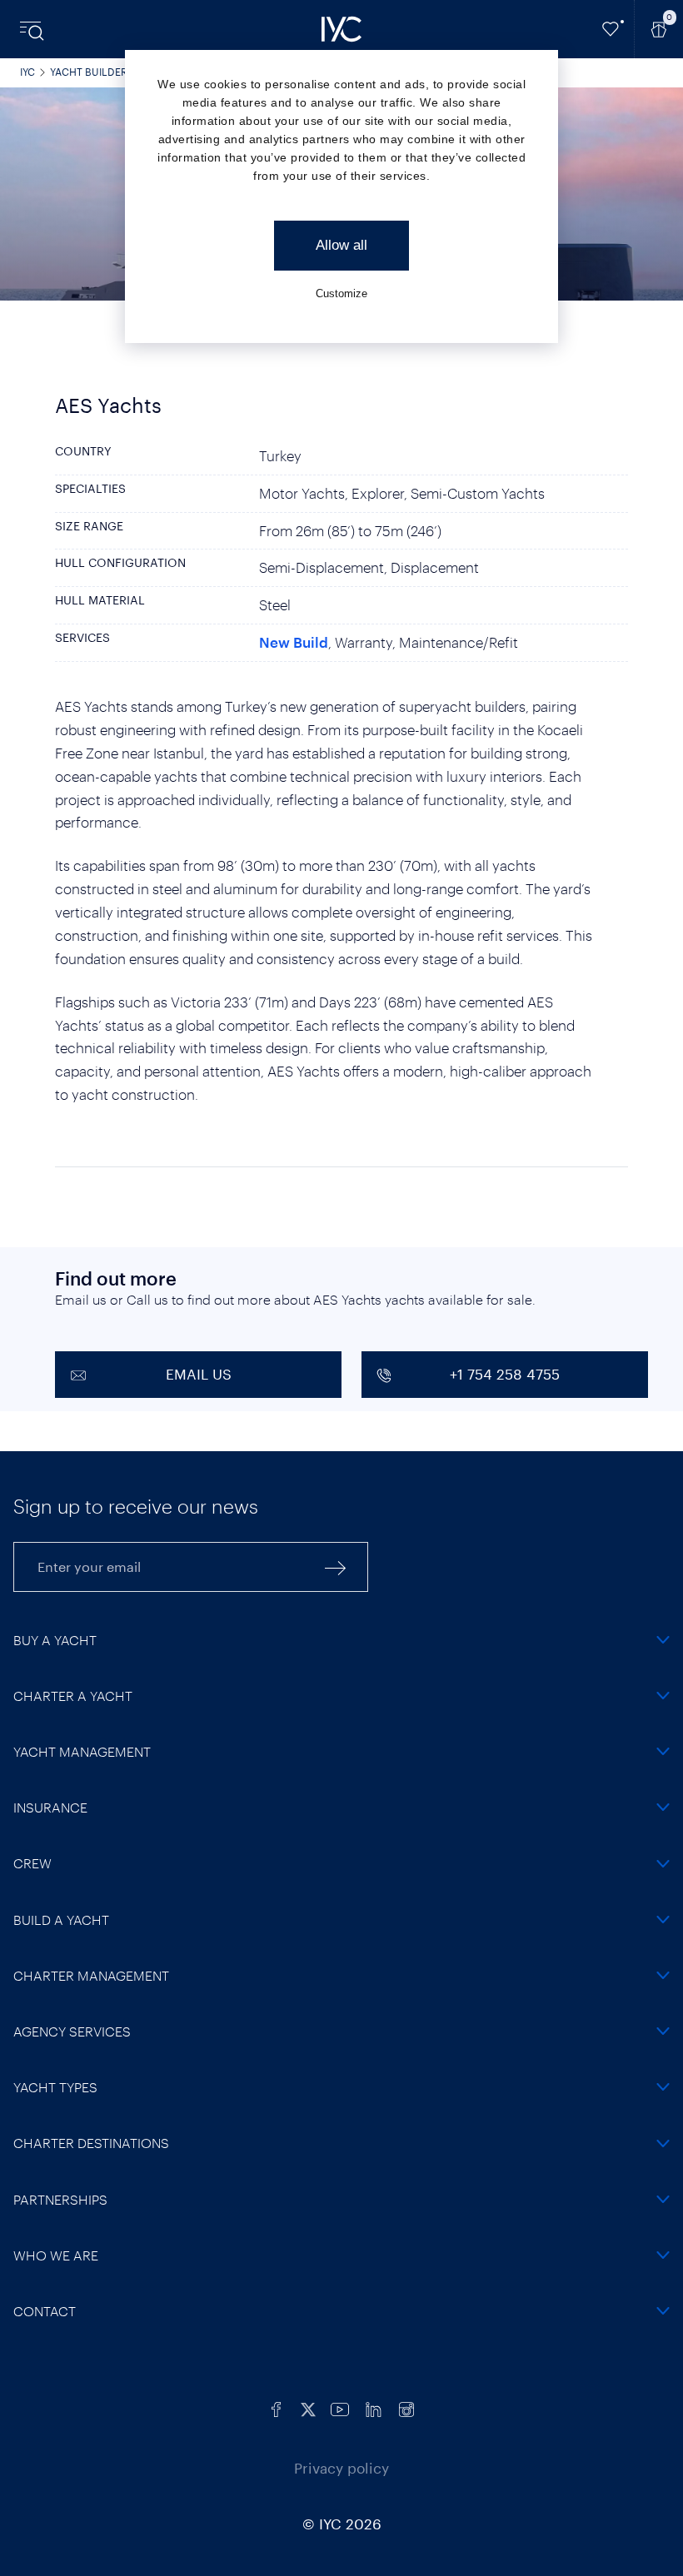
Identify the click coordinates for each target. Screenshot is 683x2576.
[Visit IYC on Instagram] (406, 2407)
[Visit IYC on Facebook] (277, 2407)
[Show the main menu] (33, 29)
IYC (27, 72)
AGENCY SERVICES (72, 2031)
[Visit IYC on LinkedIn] (373, 2407)
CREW (32, 1863)
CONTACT (45, 2311)
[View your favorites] (611, 29)
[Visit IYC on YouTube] (340, 2407)
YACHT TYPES (55, 2087)
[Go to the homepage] (341, 29)
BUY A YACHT (55, 1640)
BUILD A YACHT (61, 1920)
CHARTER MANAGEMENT (91, 1975)
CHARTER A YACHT (73, 1696)
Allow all (341, 245)
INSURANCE (50, 1807)
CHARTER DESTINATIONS (91, 2143)
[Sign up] (336, 1567)
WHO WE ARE (56, 2255)
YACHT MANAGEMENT (82, 1751)
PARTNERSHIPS (60, 2199)
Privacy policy (341, 2468)
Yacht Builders (92, 72)
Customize (341, 293)
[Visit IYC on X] (308, 2407)
